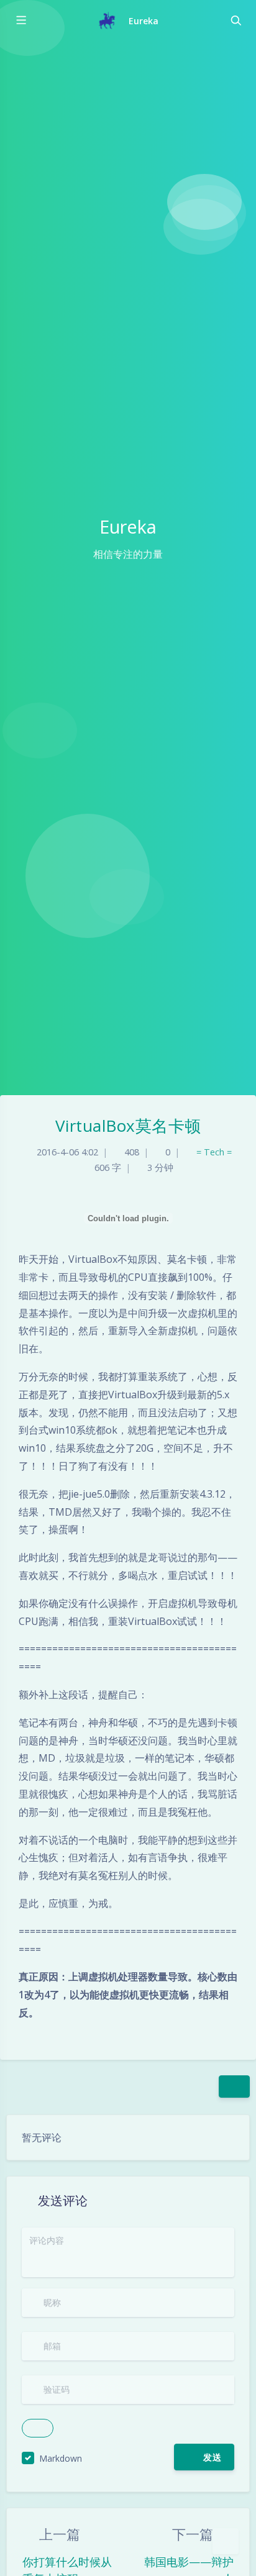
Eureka (144, 21)
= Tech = (214, 1152)
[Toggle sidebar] (21, 20)
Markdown (61, 2458)
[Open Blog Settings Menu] (226, 2541)
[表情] (155, 2457)
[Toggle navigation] (235, 20)
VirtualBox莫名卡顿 (128, 1126)
